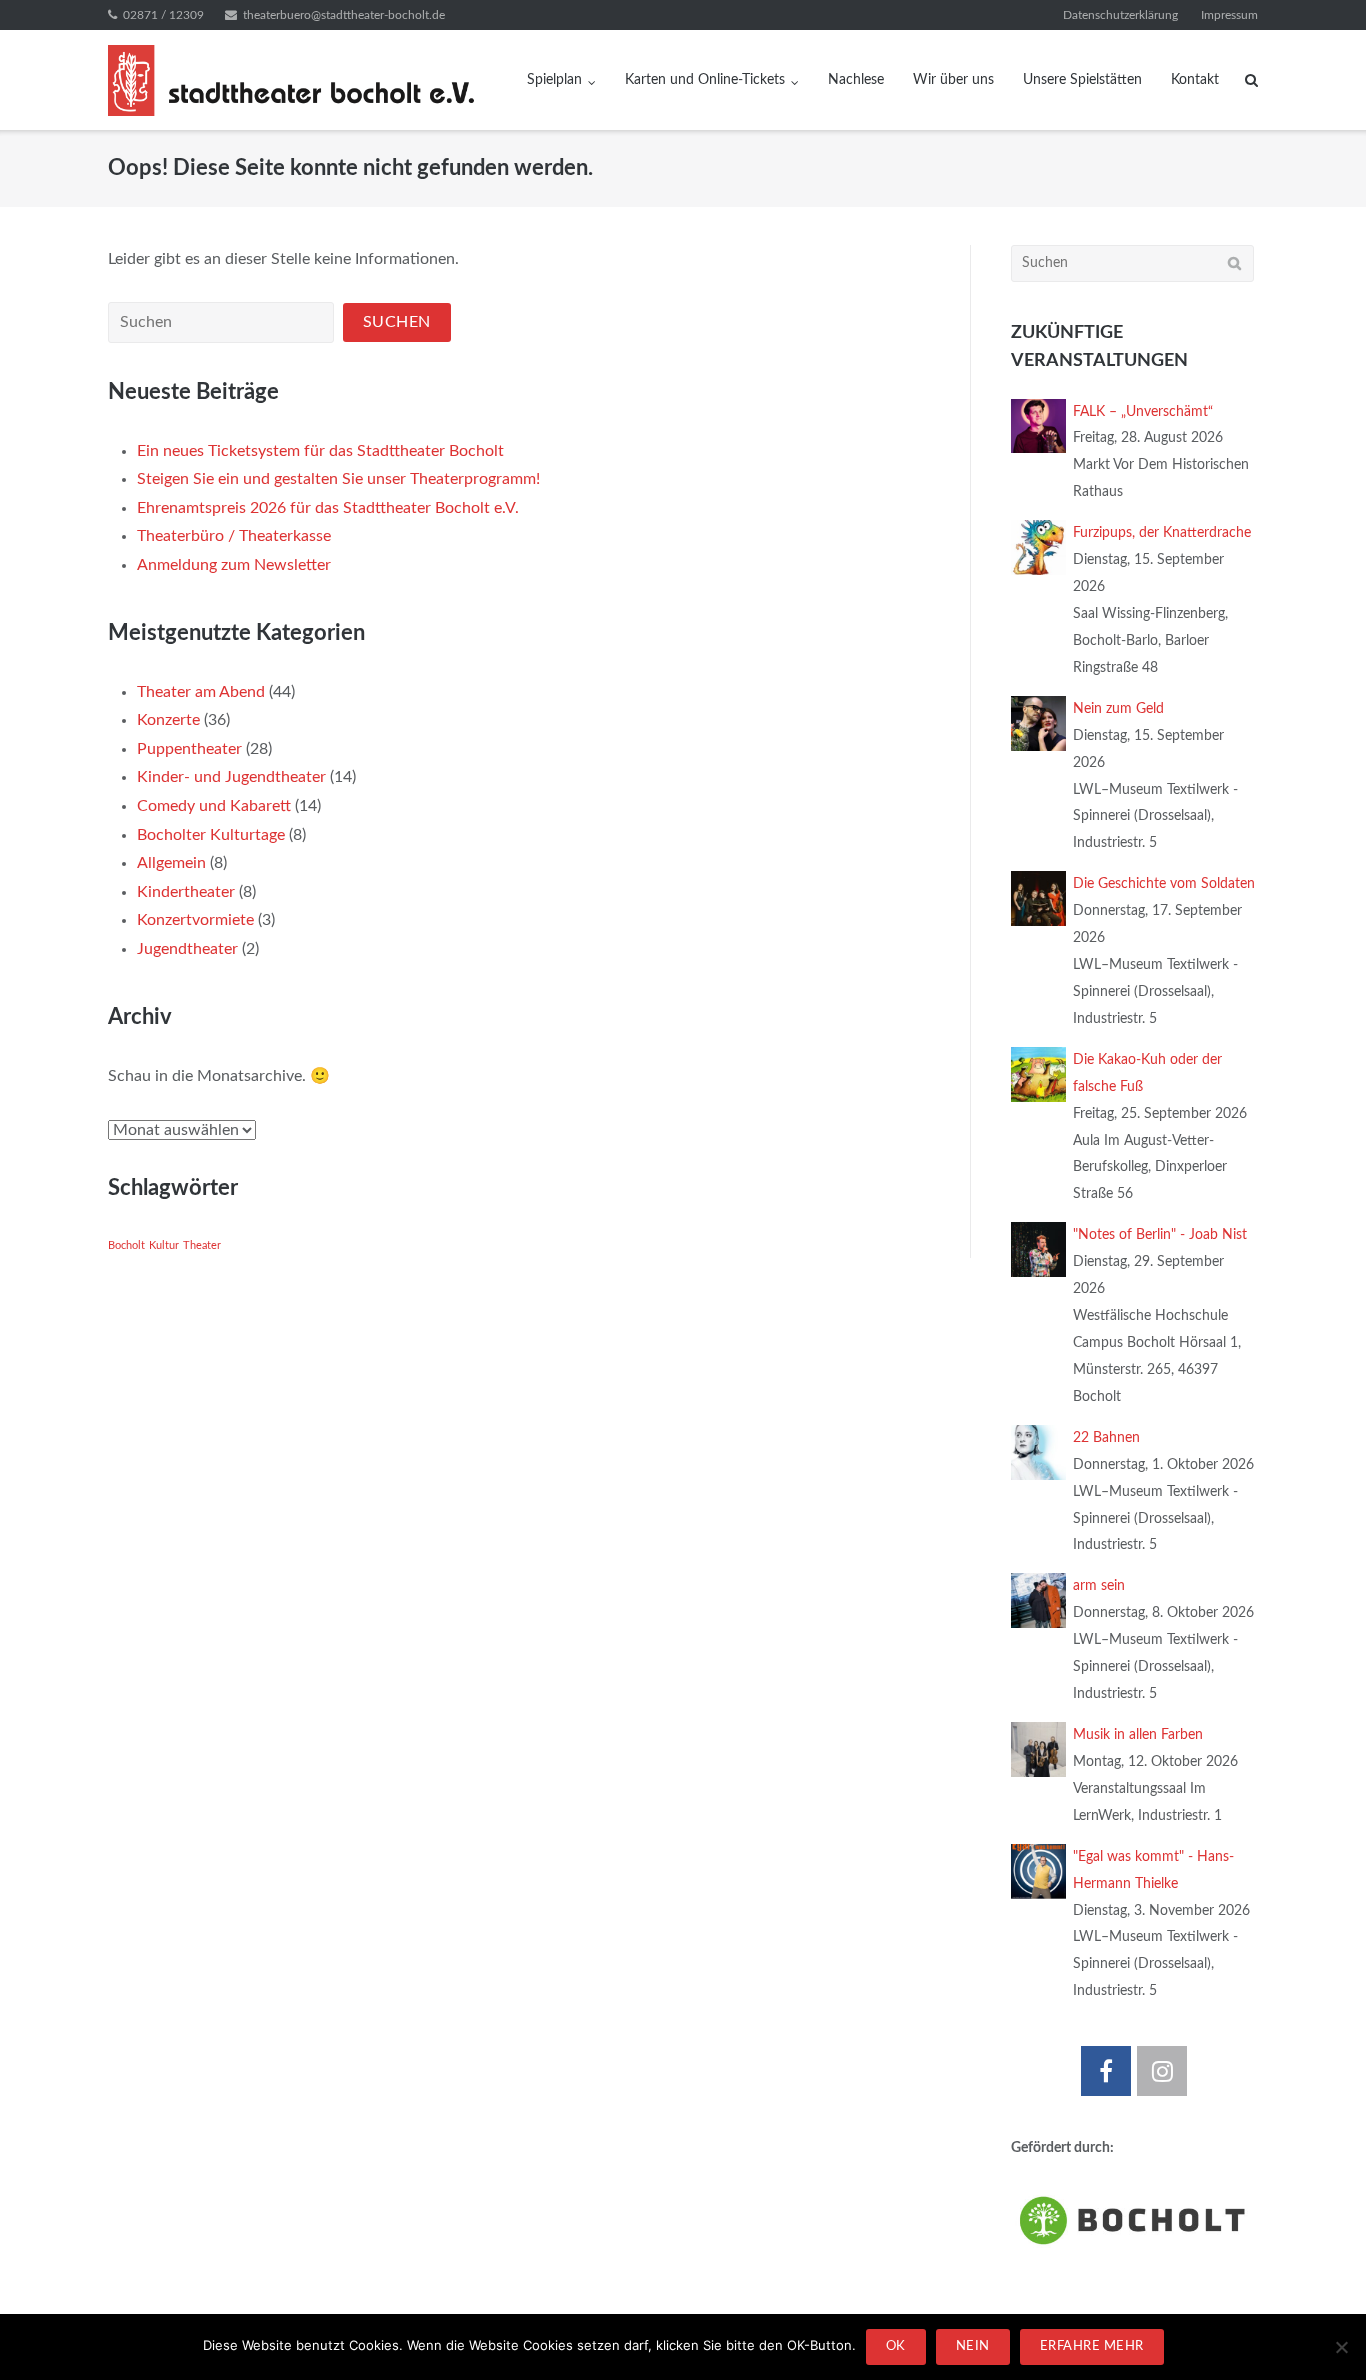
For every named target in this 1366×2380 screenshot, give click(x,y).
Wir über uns (953, 80)
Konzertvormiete (195, 920)
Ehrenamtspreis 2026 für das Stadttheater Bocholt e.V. (328, 508)
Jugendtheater (187, 949)
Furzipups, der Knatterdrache (1162, 533)
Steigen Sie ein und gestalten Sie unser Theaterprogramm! (338, 479)
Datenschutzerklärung (1120, 15)
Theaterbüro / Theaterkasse (234, 536)
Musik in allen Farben (1138, 1735)
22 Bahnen (1106, 1438)
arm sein (1099, 1586)
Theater (202, 1245)
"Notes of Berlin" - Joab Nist (1160, 1235)
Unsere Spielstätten (1082, 80)
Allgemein (171, 863)
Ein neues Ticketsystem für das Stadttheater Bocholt (320, 451)
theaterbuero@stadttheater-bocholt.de (344, 15)
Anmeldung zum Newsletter (234, 565)
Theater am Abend (201, 692)
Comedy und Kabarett (214, 806)
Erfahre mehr (1092, 2346)
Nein (973, 2346)
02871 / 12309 (163, 15)
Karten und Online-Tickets (705, 80)
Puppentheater (189, 749)
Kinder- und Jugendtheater (231, 777)
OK (896, 2346)
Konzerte (168, 720)
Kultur (164, 1245)
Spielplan (554, 80)
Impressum (1229, 15)
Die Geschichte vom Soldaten (1164, 884)
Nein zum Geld (1118, 709)
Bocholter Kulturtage (211, 835)
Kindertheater (186, 892)
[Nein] (1341, 2347)
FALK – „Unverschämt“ (1143, 412)
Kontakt (1195, 80)
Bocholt (126, 1245)
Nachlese (856, 80)
